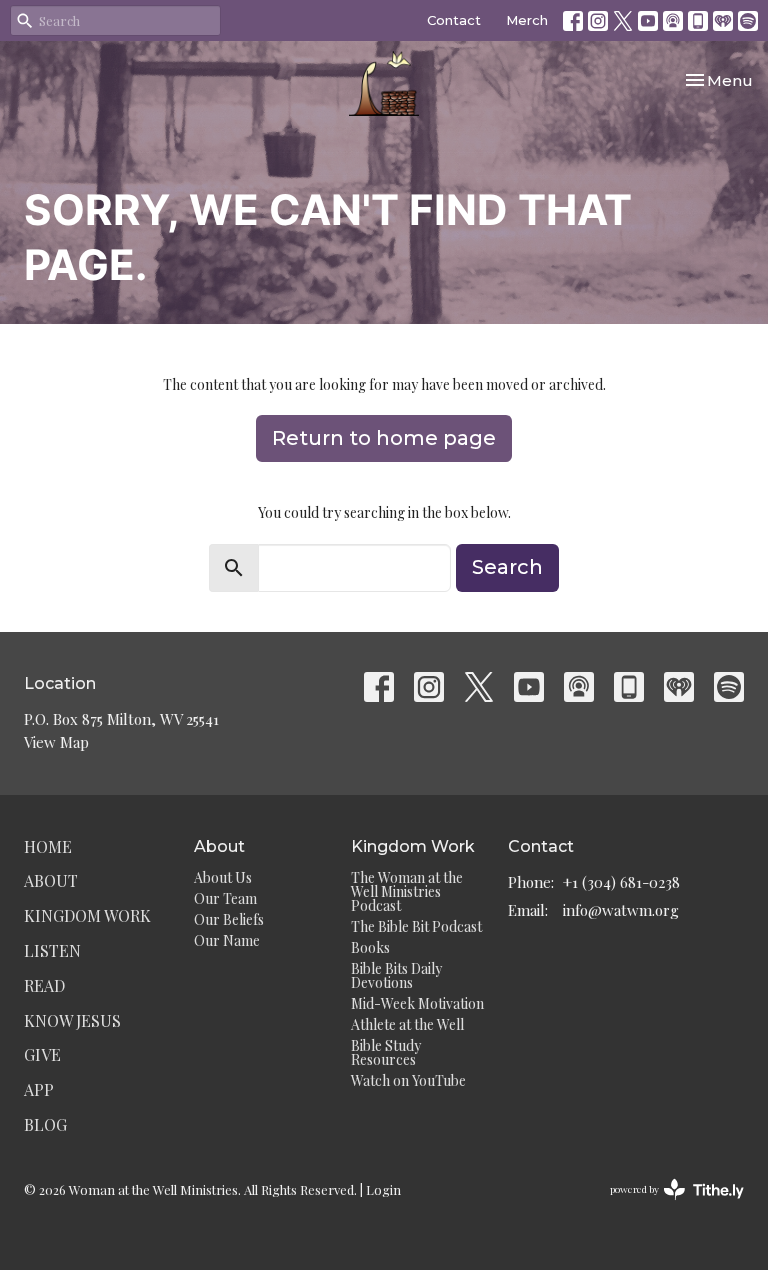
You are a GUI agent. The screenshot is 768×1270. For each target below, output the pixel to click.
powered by (666, 1206)
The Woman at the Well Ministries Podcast (407, 891)
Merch (527, 20)
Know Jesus (72, 1020)
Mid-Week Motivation (417, 1003)
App (39, 1089)
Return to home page (384, 438)
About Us (223, 877)
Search (507, 567)
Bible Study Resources (386, 1052)
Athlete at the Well (407, 1024)
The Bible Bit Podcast (416, 926)
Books (370, 947)
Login (383, 1189)
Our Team (225, 898)
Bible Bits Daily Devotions (396, 975)
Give (42, 1054)
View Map (56, 742)
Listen (52, 950)
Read (44, 985)
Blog (45, 1124)
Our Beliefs (229, 919)
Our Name (227, 940)
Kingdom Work (87, 915)
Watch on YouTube (408, 1080)
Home (48, 846)
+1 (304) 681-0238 (621, 882)
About (51, 880)
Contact (454, 20)
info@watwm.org (621, 910)
